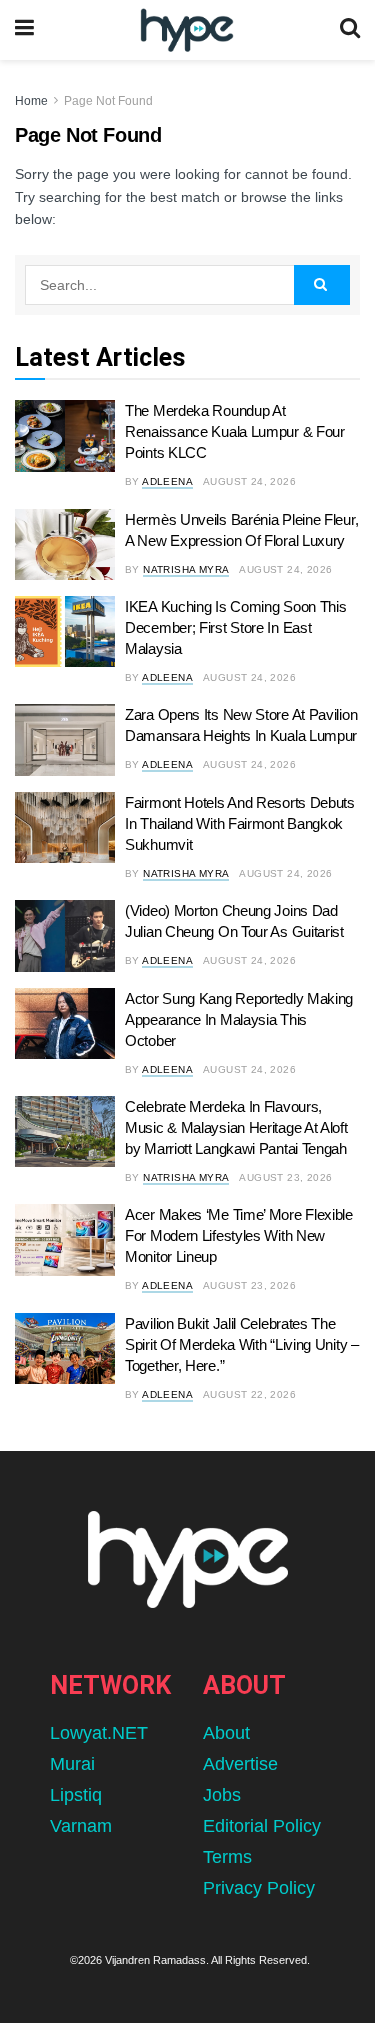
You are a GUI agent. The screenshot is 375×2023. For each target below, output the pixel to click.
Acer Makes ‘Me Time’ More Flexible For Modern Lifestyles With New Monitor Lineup (239, 1235)
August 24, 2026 (249, 481)
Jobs (222, 1795)
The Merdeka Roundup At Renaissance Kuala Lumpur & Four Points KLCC (235, 431)
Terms (227, 1857)
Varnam (81, 1826)
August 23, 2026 (285, 1177)
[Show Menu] (24, 30)
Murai (72, 1764)
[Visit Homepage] (186, 30)
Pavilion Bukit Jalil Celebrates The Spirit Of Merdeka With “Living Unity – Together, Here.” (242, 1344)
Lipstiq (76, 1795)
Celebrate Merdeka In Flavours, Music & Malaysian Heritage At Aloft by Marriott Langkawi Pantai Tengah (236, 1127)
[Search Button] (350, 30)
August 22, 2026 (249, 1394)
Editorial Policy (262, 1826)
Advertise (240, 1764)
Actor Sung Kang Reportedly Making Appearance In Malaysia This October (239, 1019)
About (226, 1733)
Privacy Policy (259, 1888)
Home (31, 101)
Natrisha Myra (186, 569)
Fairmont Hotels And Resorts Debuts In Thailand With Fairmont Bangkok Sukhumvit (240, 823)
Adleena (167, 481)
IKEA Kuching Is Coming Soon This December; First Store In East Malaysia (235, 627)
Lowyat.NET (99, 1733)
